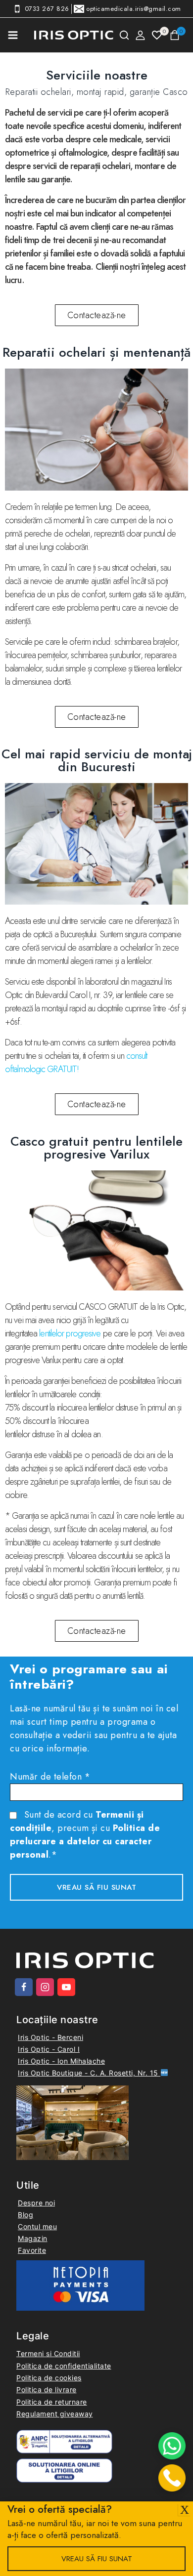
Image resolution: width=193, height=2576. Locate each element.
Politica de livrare (47, 2389)
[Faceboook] (24, 1987)
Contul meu (37, 2226)
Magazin (33, 2238)
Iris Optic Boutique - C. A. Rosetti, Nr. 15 (89, 2073)
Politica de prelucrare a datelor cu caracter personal (85, 1841)
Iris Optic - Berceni (50, 2037)
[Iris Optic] (74, 35)
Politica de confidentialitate (64, 2366)
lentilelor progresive (70, 1333)
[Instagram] (45, 1987)
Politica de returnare (52, 2402)
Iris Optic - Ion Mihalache (61, 2061)
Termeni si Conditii (48, 2353)
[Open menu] (13, 35)
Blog (25, 2215)
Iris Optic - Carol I (49, 2049)
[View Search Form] (124, 35)
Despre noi (36, 2203)
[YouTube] (66, 1987)
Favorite (32, 2250)
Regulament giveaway (55, 2414)
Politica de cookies (49, 2378)
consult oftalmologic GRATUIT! (76, 1062)
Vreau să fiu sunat (97, 2559)
